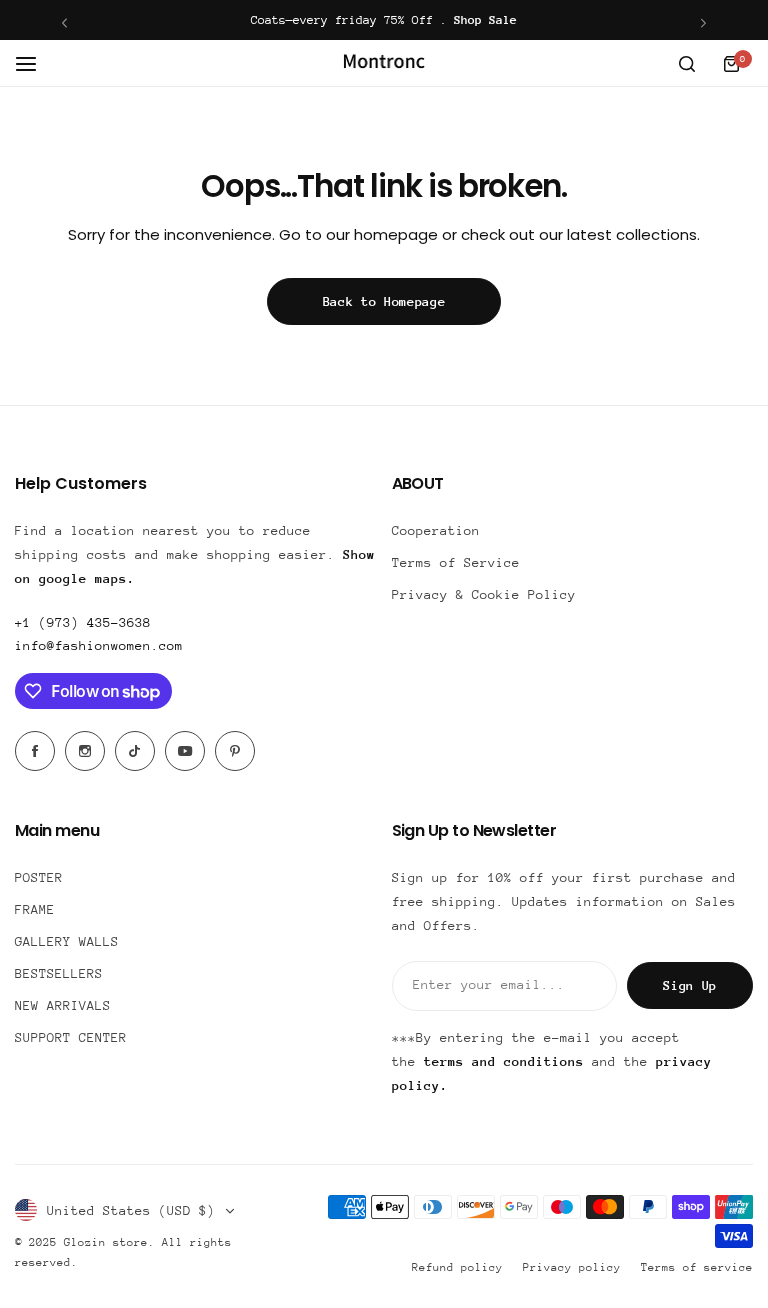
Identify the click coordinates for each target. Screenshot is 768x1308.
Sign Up (690, 985)
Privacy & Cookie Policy (484, 594)
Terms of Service (456, 562)
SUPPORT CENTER (71, 1037)
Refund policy (457, 1267)
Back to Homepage (384, 301)
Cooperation (436, 530)
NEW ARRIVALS (63, 1005)
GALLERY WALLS (67, 941)
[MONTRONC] (384, 63)
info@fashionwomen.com (99, 645)
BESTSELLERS (59, 973)
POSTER (39, 877)
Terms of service (697, 1267)
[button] (64, 22)
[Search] (687, 64)
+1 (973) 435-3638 (83, 622)
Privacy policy (572, 1267)
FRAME (35, 909)
